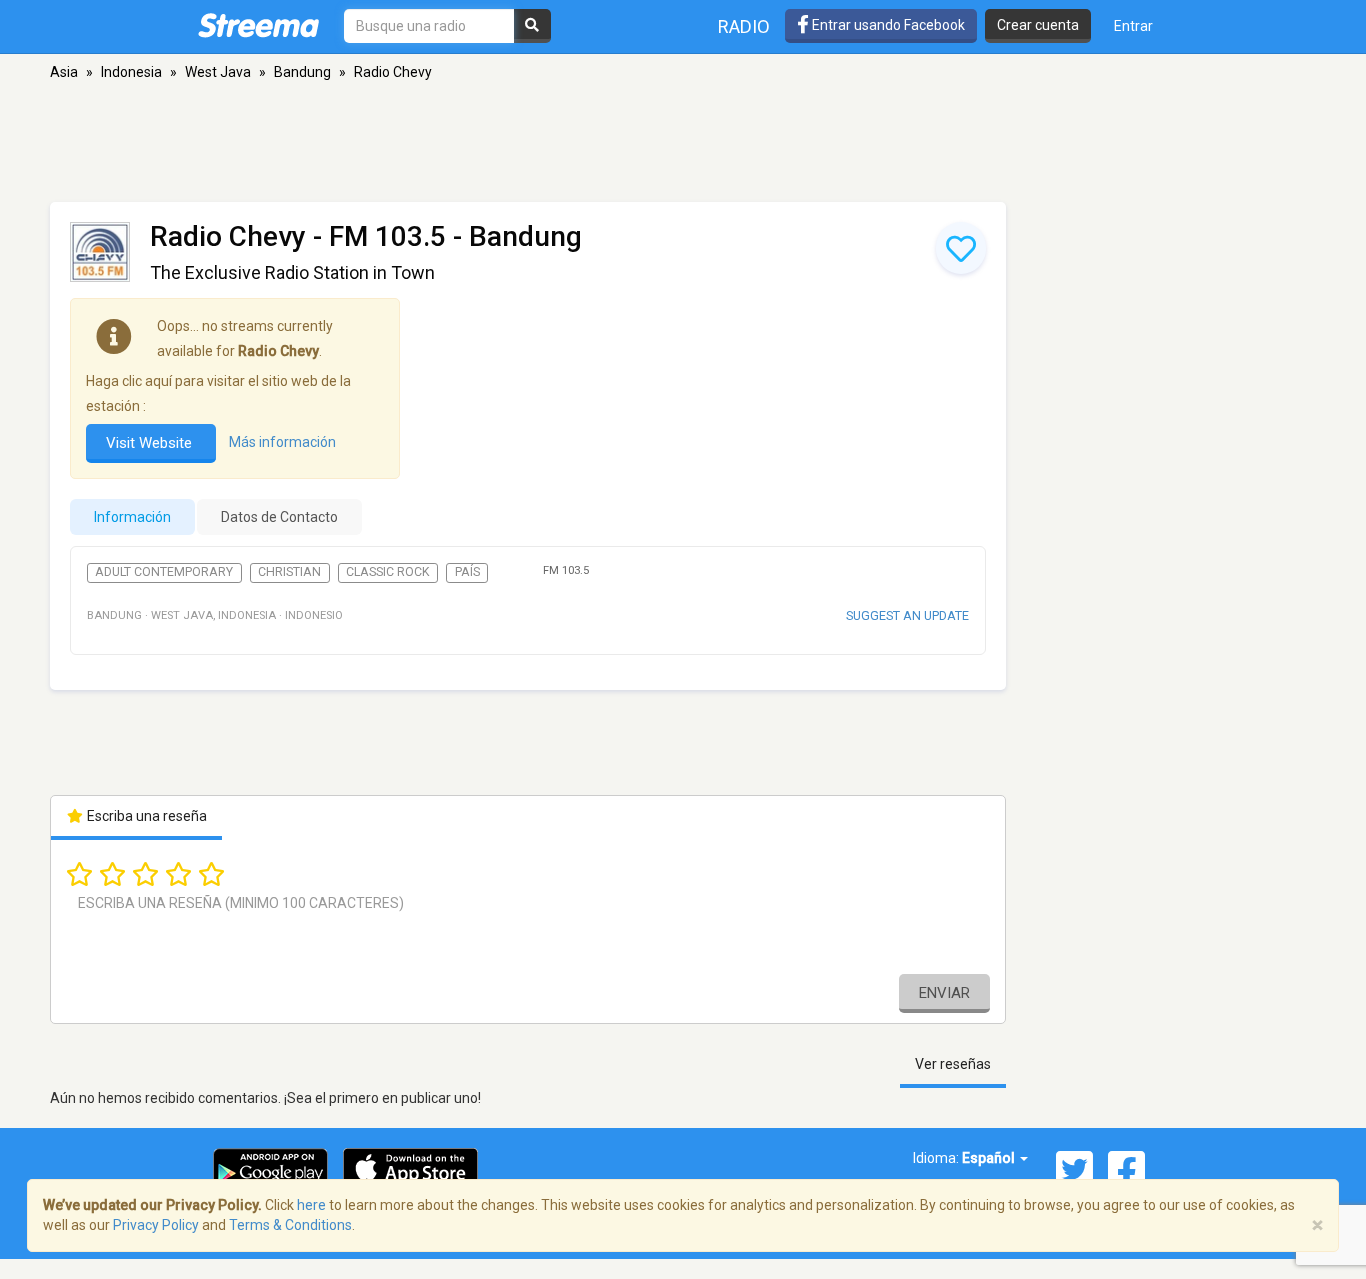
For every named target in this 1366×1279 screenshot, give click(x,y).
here (311, 1205)
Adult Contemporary (164, 572)
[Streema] (258, 25)
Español (990, 1158)
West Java (218, 72)
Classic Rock (388, 572)
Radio (744, 26)
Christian (289, 572)
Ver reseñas (953, 1064)
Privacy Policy (156, 1225)
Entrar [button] (1133, 26)
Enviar (944, 993)
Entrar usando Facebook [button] (887, 25)
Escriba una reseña (145, 816)
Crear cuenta (1038, 25)
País (467, 572)
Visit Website (151, 443)
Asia (64, 72)
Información (132, 517)
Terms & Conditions (290, 1225)
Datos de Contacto (279, 517)
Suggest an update (907, 615)
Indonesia (131, 72)
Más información (282, 442)
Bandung (302, 72)
